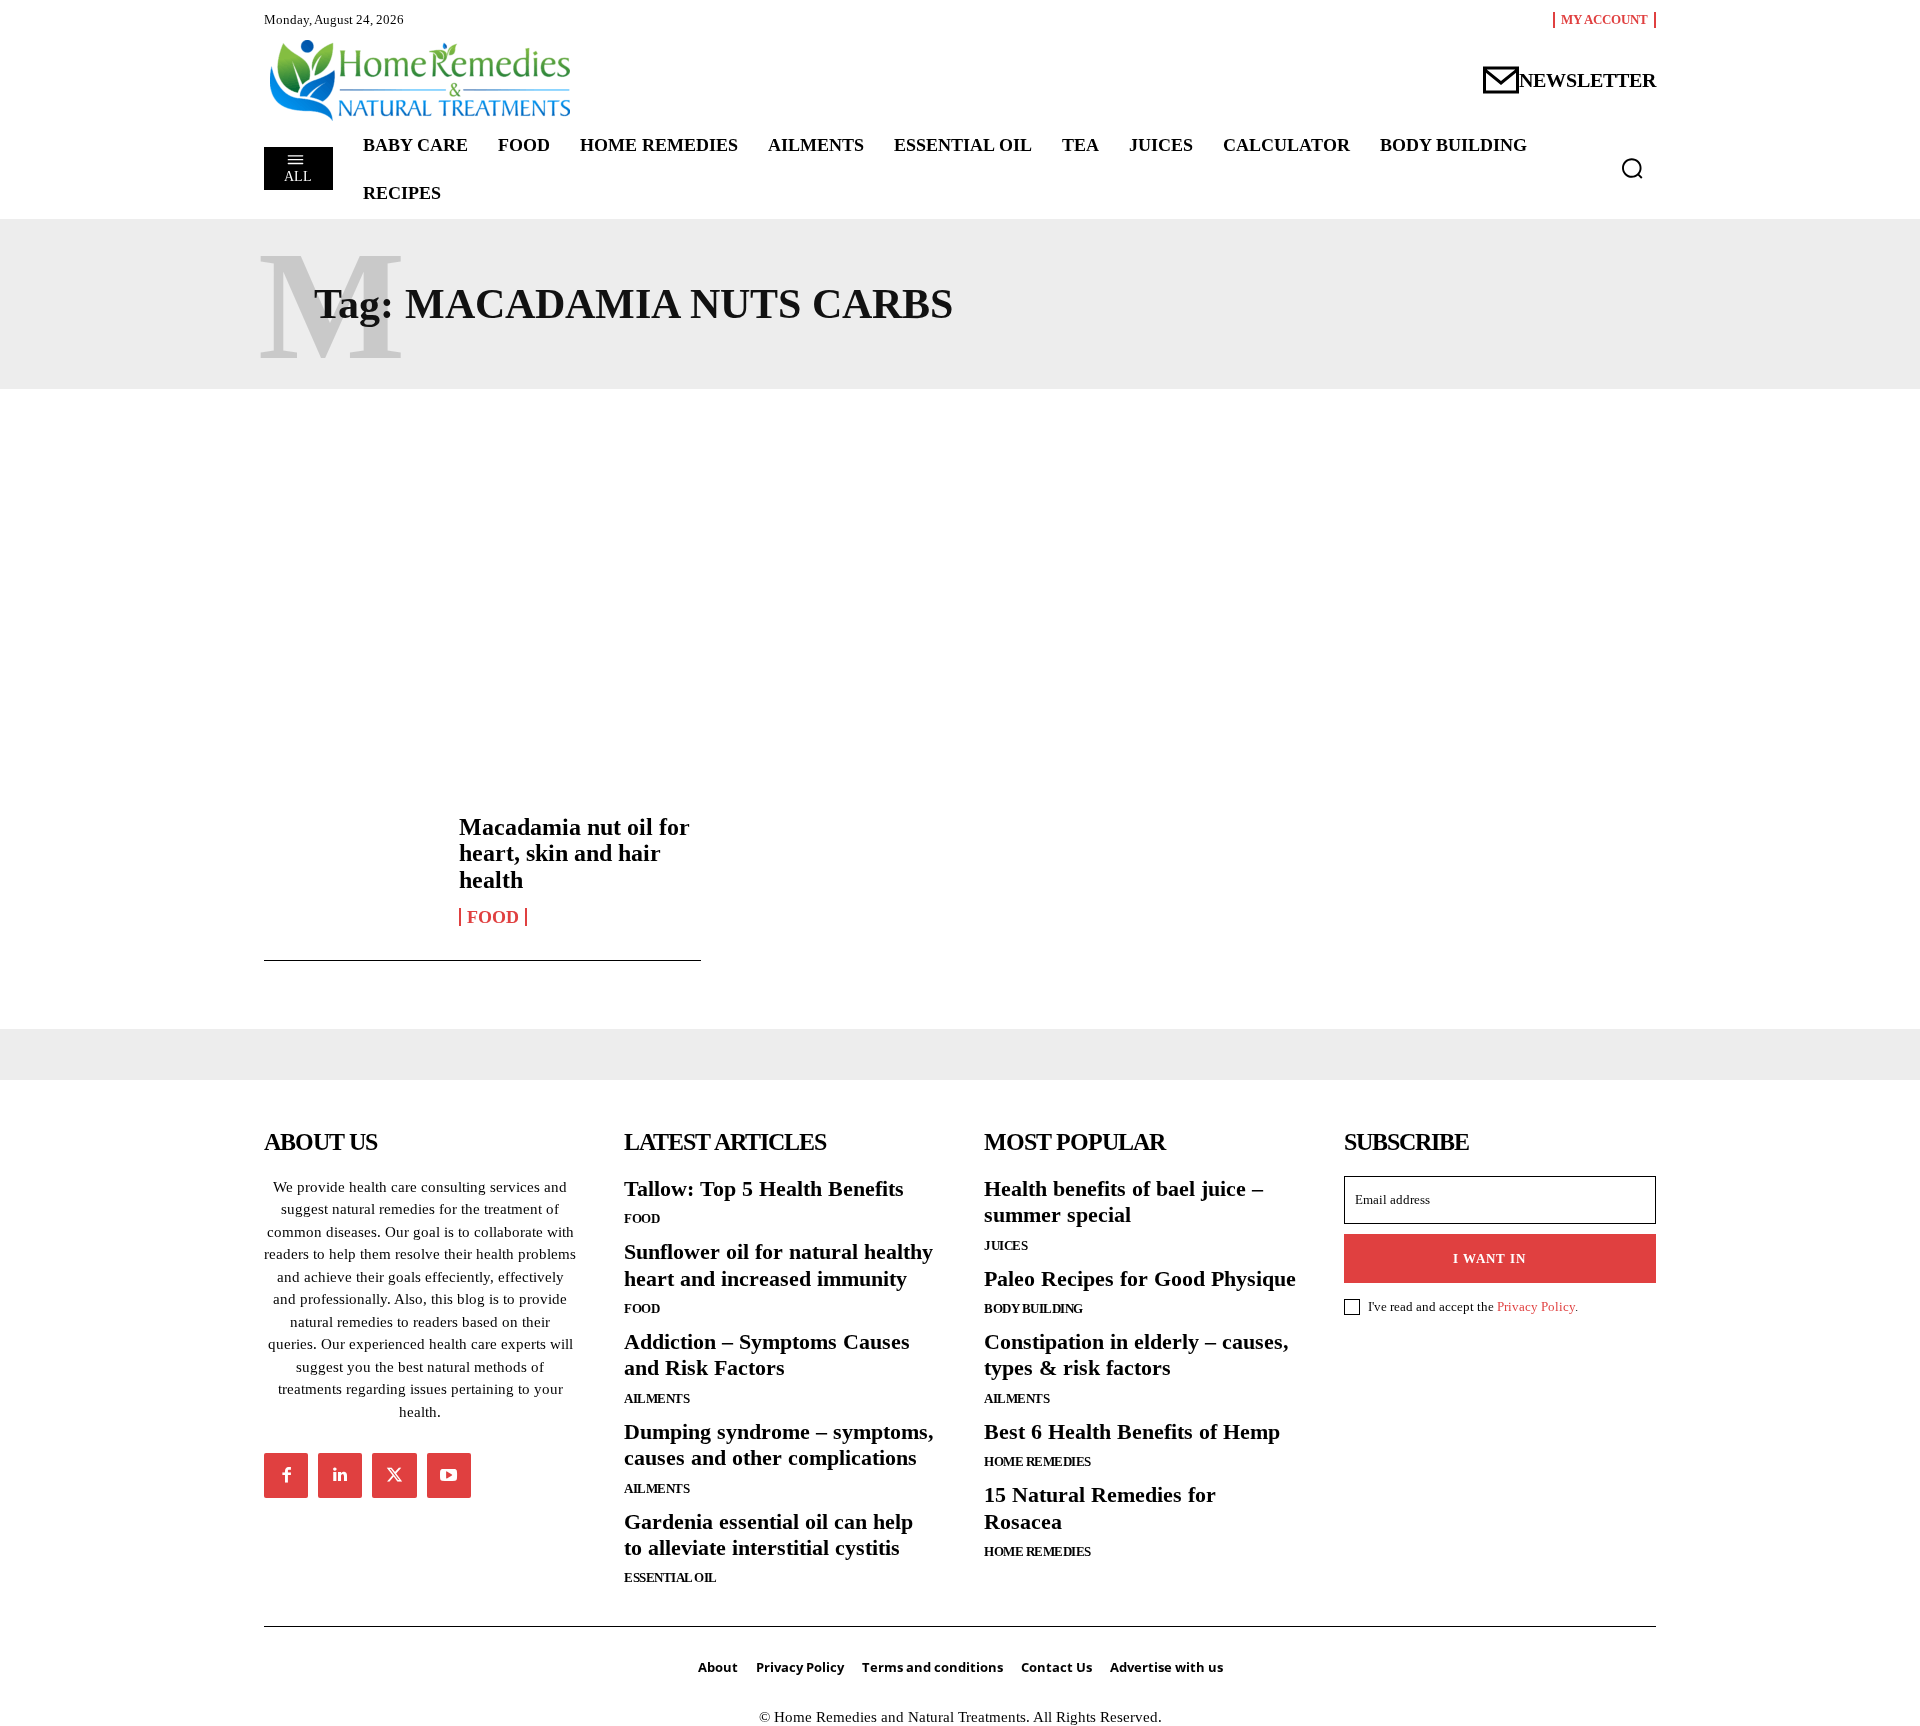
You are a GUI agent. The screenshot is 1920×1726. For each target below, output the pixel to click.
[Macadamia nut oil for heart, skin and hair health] (351, 870)
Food (493, 917)
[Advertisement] (960, 589)
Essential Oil (670, 1577)
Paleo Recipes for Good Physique (1140, 1278)
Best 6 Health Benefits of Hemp (1132, 1431)
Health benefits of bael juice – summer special (1123, 1201)
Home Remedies (1037, 1461)
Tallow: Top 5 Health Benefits (764, 1188)
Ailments (656, 1398)
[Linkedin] (340, 1475)
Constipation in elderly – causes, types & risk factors (1136, 1354)
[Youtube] (449, 1475)
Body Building (1033, 1308)
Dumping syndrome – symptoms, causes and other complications (779, 1444)
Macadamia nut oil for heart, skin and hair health (574, 853)
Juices (1005, 1245)
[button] (1632, 168)
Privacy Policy (1536, 1306)
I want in (1489, 1258)
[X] (394, 1475)
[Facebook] (286, 1475)
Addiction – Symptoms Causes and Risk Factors (767, 1354)
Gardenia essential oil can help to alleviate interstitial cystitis (768, 1534)
